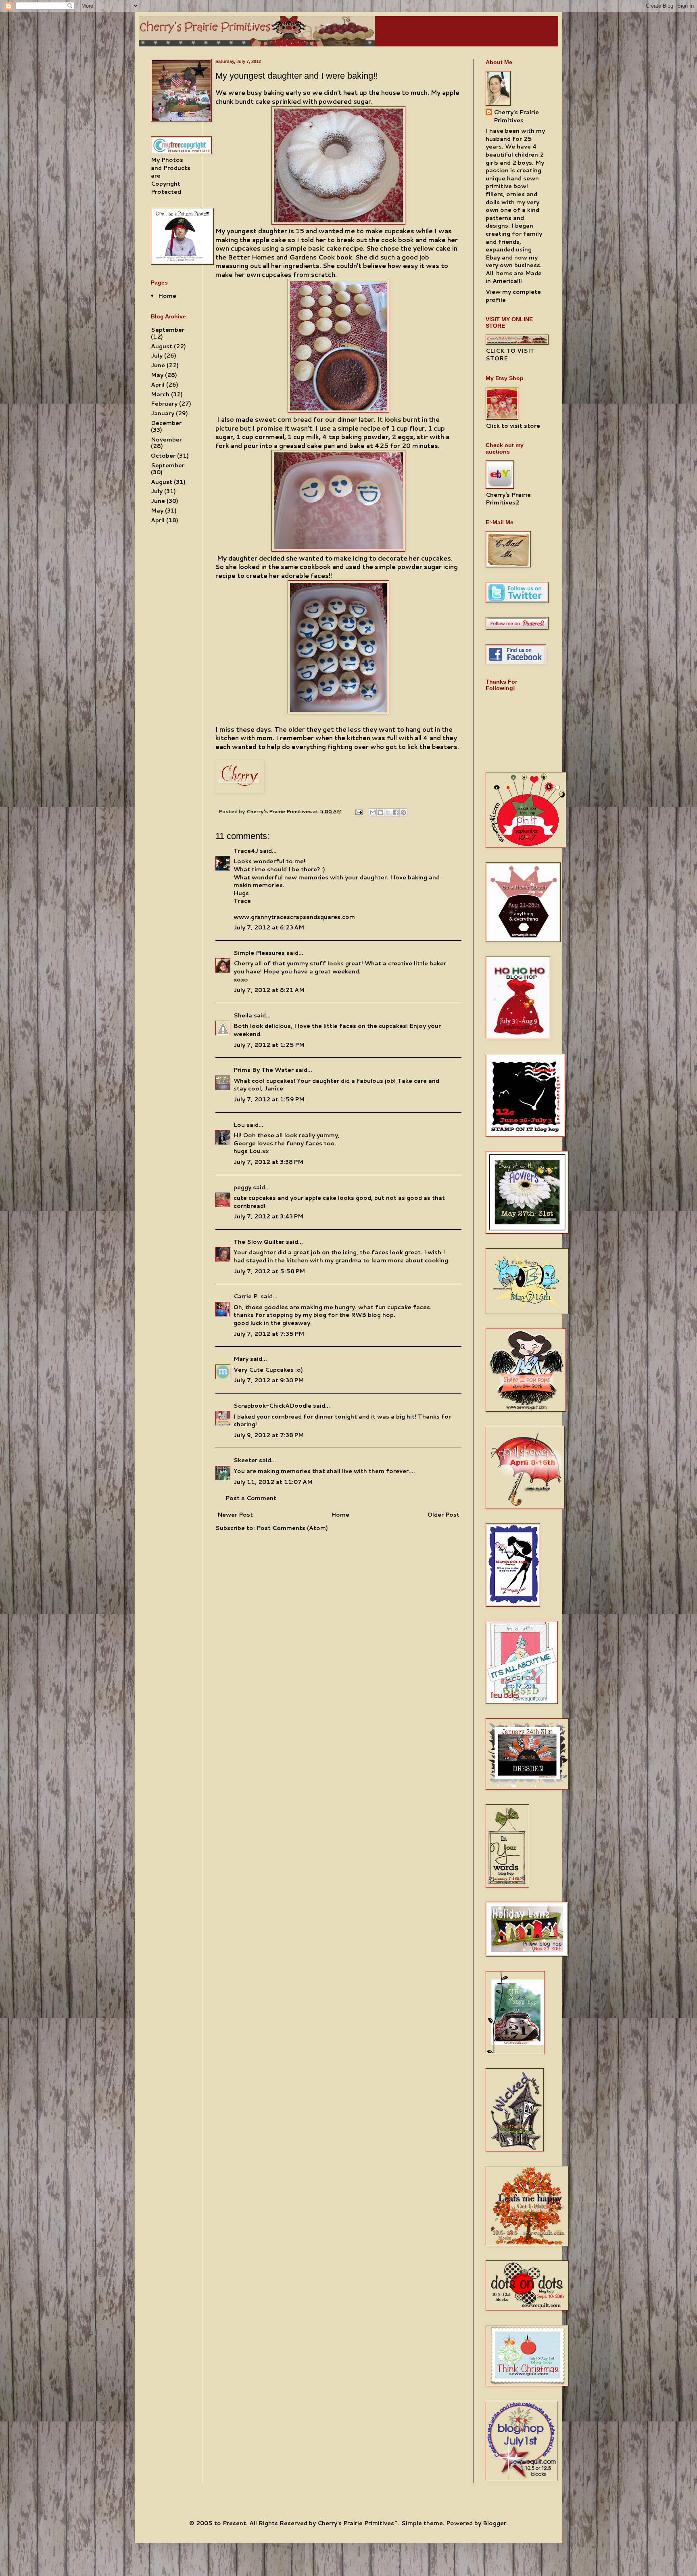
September (168, 330)
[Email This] (373, 812)
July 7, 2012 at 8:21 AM (269, 990)
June (158, 365)
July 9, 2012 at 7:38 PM (269, 1435)
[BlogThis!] (380, 812)
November (166, 439)
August (162, 346)
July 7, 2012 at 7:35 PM (269, 1334)
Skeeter (245, 1460)
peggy (242, 1187)
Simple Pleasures (259, 953)
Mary (241, 1359)
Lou (239, 1125)
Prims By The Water (264, 1070)
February (164, 404)
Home (340, 1515)
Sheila (243, 1015)
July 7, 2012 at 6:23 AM (269, 927)
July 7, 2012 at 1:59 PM (269, 1099)
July (157, 356)
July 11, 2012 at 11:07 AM (273, 1482)
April (158, 385)
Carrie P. (246, 1296)
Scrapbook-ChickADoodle (272, 1406)
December (166, 423)
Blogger (495, 2523)
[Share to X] (388, 812)
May (157, 375)
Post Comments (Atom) (292, 1528)
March (160, 394)
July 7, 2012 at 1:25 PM (269, 1045)
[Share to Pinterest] (403, 812)
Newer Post (235, 1515)
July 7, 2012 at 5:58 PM (269, 1271)
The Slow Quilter (259, 1242)
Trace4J (246, 851)
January (163, 413)
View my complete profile (513, 296)
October (163, 456)
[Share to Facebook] (396, 812)
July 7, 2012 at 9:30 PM (269, 1380)
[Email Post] (358, 811)
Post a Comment (251, 1498)
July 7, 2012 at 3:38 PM (268, 1162)
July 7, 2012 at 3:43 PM (268, 1216)
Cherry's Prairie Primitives (280, 811)
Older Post (443, 1515)
